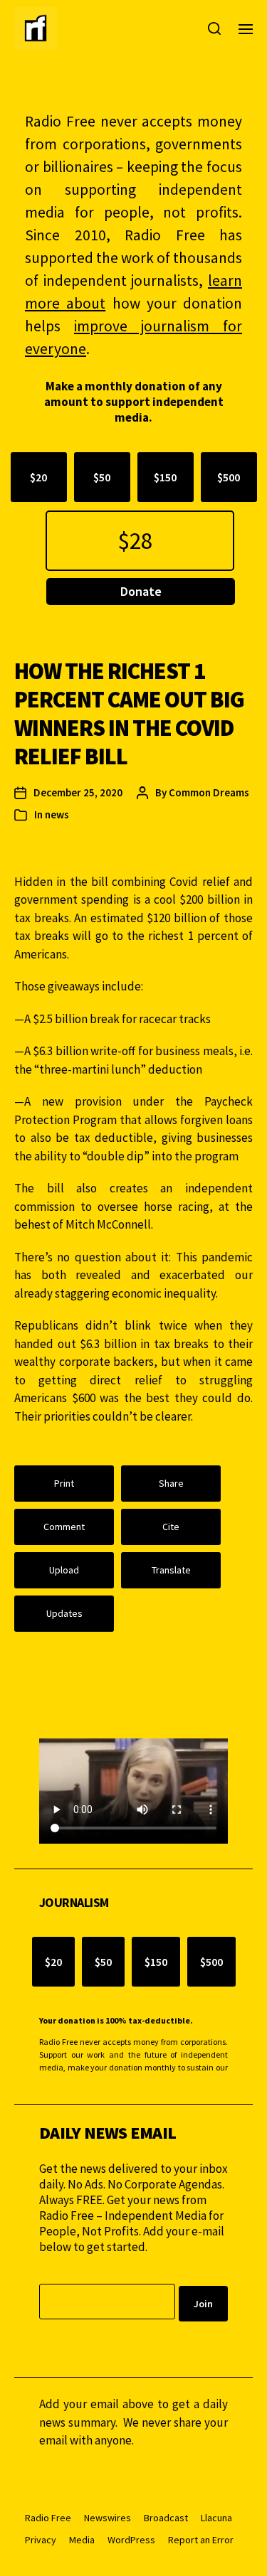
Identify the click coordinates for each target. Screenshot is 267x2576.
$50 (102, 477)
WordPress (131, 2540)
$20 (38, 477)
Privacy (41, 2540)
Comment (64, 1527)
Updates (64, 1613)
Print (64, 1483)
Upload (64, 1570)
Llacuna (216, 2518)
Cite (171, 1527)
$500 (229, 477)
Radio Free (48, 2518)
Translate (171, 1570)
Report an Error (201, 2540)
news (57, 814)
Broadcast (166, 2518)
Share (171, 1483)
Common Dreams (209, 792)
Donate (141, 591)
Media (82, 2540)
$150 (165, 477)
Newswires (108, 2518)
